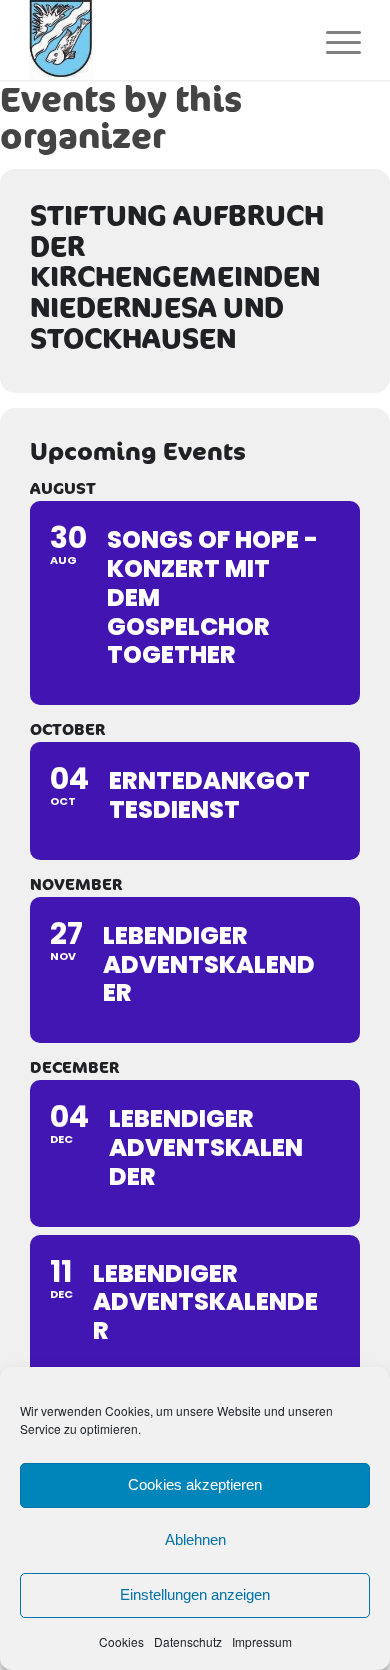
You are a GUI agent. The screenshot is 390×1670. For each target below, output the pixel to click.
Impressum (262, 1641)
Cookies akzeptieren (195, 1484)
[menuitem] (333, 40)
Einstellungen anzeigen (195, 1594)
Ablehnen (195, 1539)
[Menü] (333, 40)
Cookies (121, 1641)
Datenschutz (188, 1641)
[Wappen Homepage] (161, 40)
